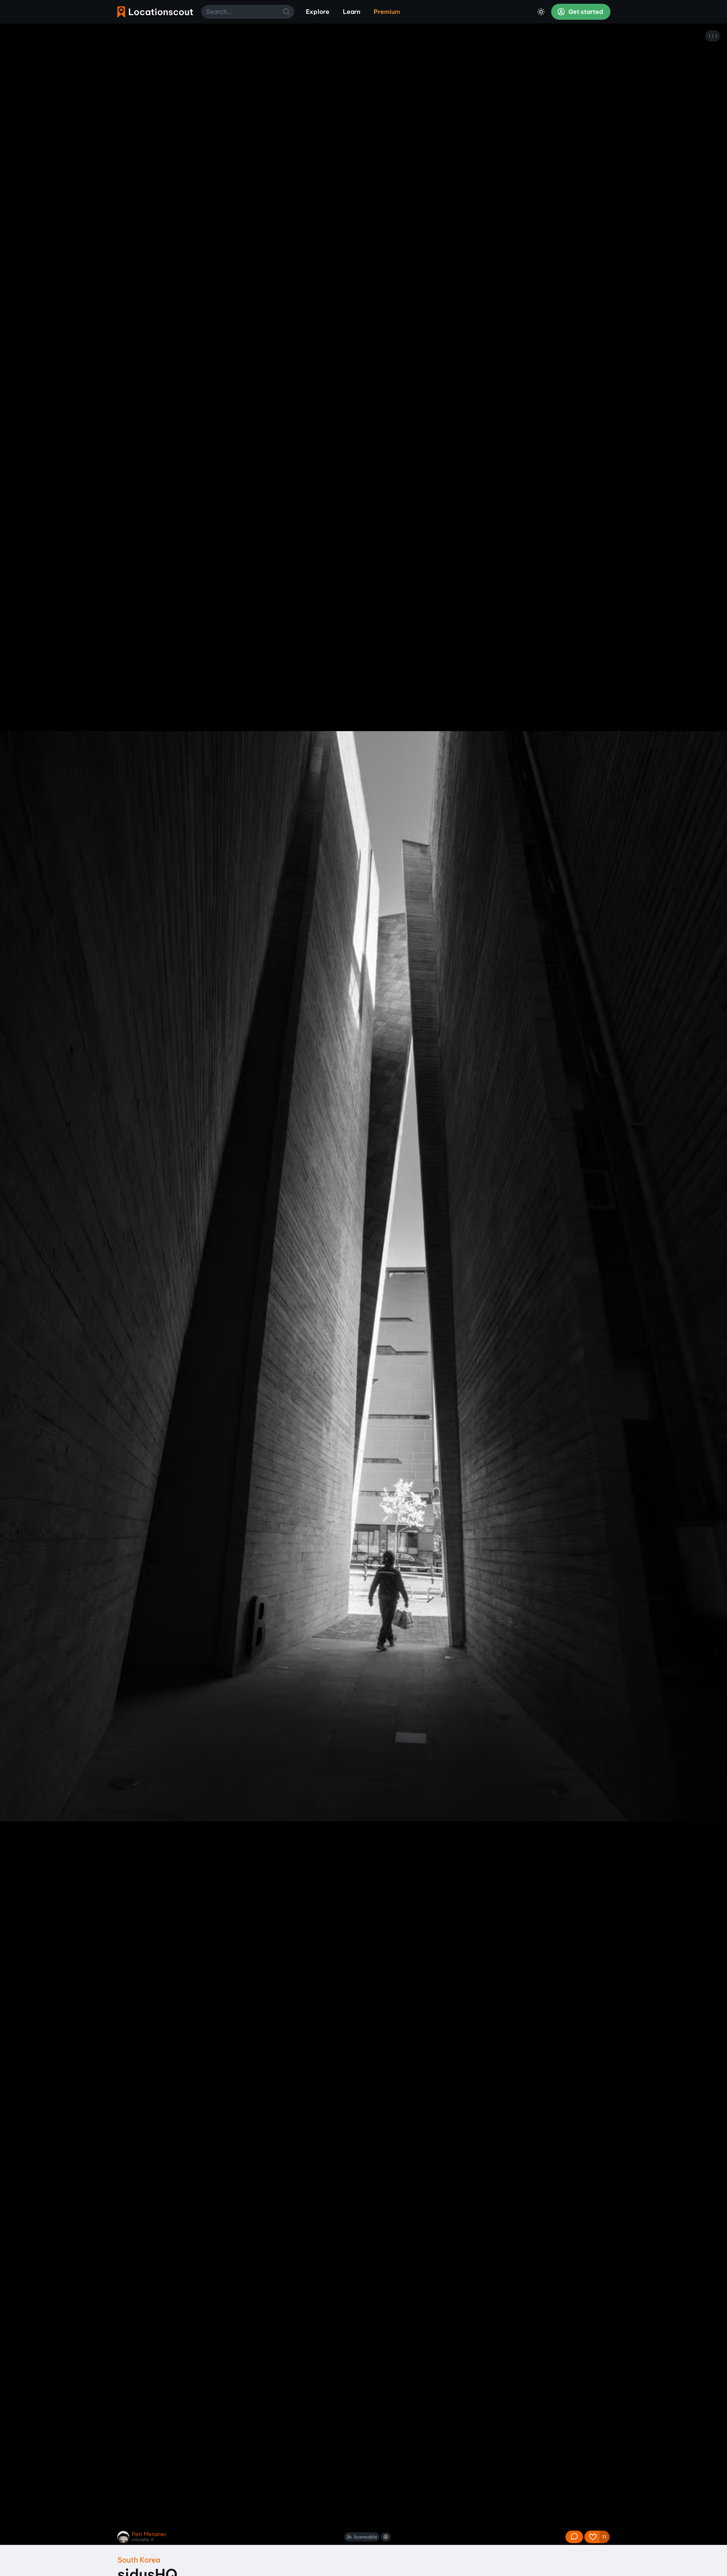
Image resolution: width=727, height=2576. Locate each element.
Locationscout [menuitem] (155, 12)
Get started (585, 12)
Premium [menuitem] (387, 12)
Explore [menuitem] (318, 12)
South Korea (139, 2560)
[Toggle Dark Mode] (541, 12)
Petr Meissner (149, 2534)
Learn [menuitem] (352, 12)
